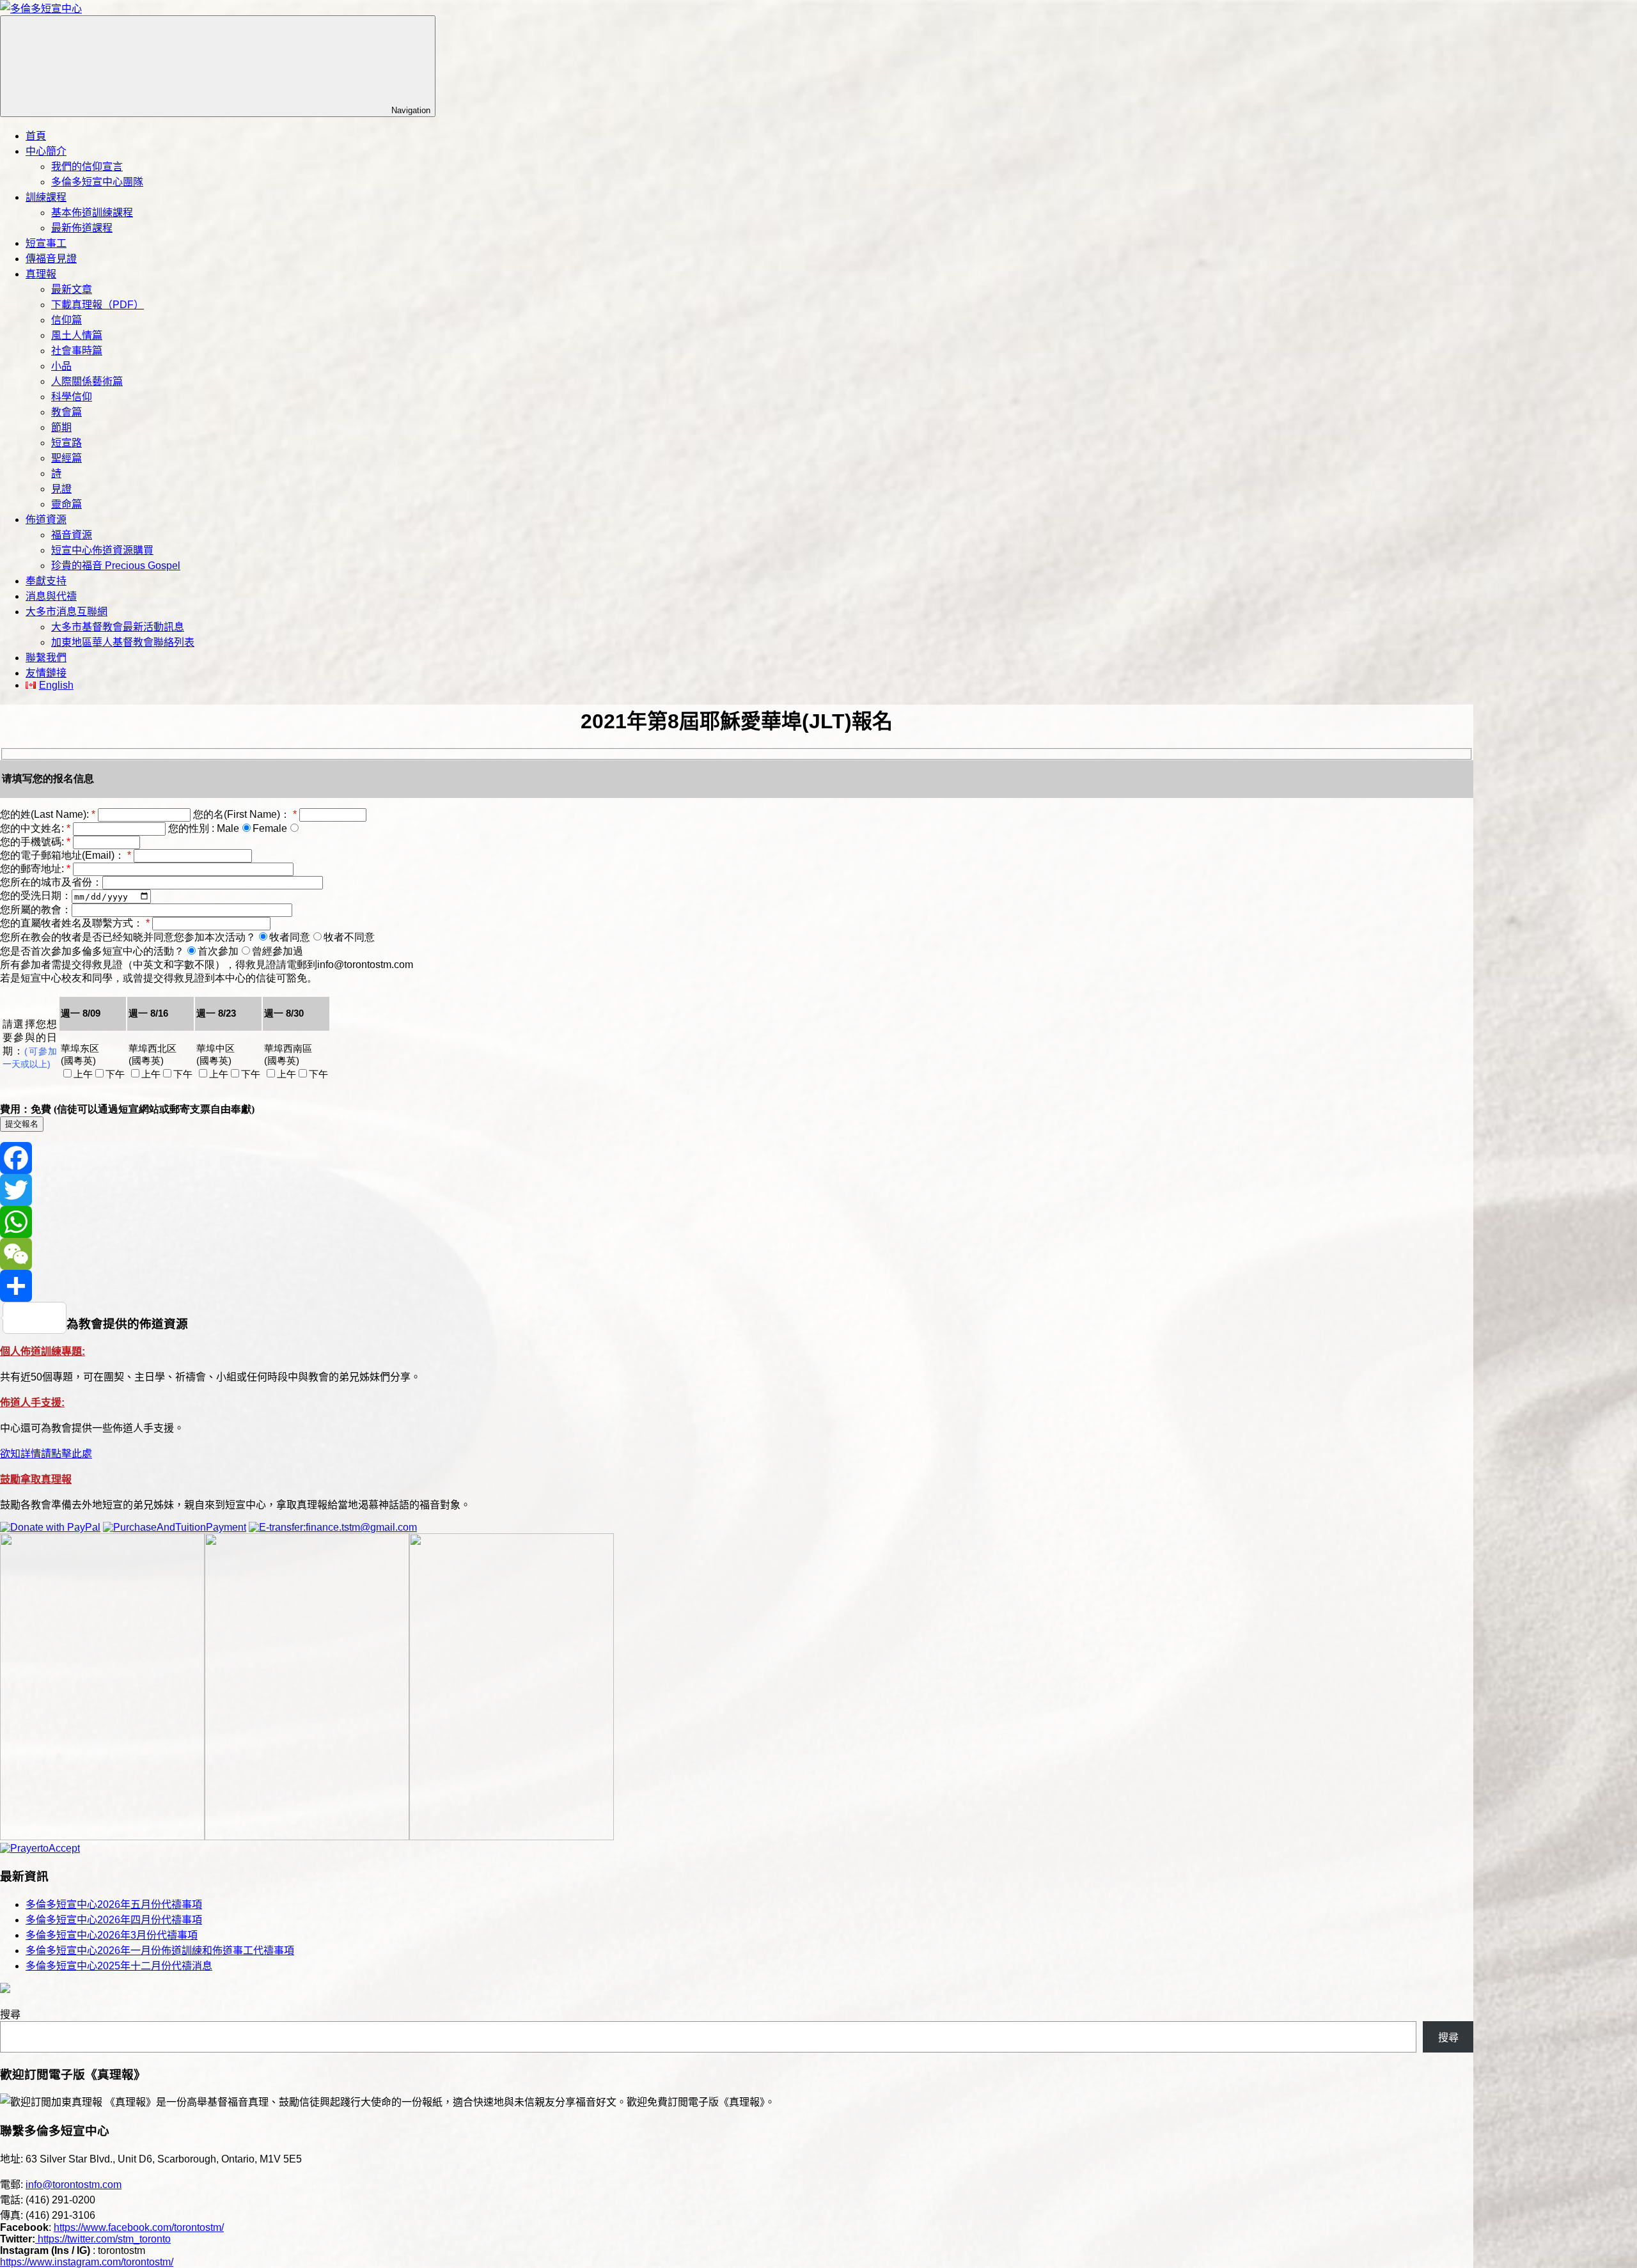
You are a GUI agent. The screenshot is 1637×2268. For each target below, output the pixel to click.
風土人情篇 (77, 335)
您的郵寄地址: (36, 869)
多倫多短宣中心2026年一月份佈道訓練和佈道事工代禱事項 (160, 1951)
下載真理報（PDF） (98, 305)
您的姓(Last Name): (49, 814)
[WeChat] (737, 1254)
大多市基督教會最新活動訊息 (118, 627)
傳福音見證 (51, 259)
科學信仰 (72, 397)
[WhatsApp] (737, 1222)
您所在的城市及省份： (51, 882)
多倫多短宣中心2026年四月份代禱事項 (114, 1920)
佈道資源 (46, 520)
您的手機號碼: (36, 842)
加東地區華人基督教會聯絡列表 (123, 642)
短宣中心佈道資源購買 (102, 550)
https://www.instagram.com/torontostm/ (87, 2262)
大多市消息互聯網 (67, 612)
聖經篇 (67, 458)
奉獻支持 (46, 581)
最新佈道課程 (82, 228)
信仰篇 (67, 320)
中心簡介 (46, 151)
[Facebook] (737, 1158)
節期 (61, 427)
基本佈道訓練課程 (92, 213)
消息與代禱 (51, 596)
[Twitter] (737, 1190)
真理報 (41, 274)
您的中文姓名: (36, 828)
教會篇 (67, 412)
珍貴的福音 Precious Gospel (116, 566)
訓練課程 (46, 197)
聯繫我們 (46, 658)
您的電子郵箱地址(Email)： (67, 855)
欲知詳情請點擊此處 (46, 1454)
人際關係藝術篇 (87, 381)
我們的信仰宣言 (87, 167)
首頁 (36, 136)
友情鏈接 (46, 673)
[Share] (737, 1286)
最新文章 (72, 289)
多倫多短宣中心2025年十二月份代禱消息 (119, 1966)
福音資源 (72, 535)
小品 (61, 366)
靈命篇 (67, 504)
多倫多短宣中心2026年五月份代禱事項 (114, 1904)
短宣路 (67, 443)
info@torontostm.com (74, 2185)
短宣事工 (46, 243)
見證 (61, 489)
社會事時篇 (77, 351)
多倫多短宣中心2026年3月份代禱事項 (112, 1935)
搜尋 (10, 2014)
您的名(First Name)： (246, 814)
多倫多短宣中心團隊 (97, 182)
